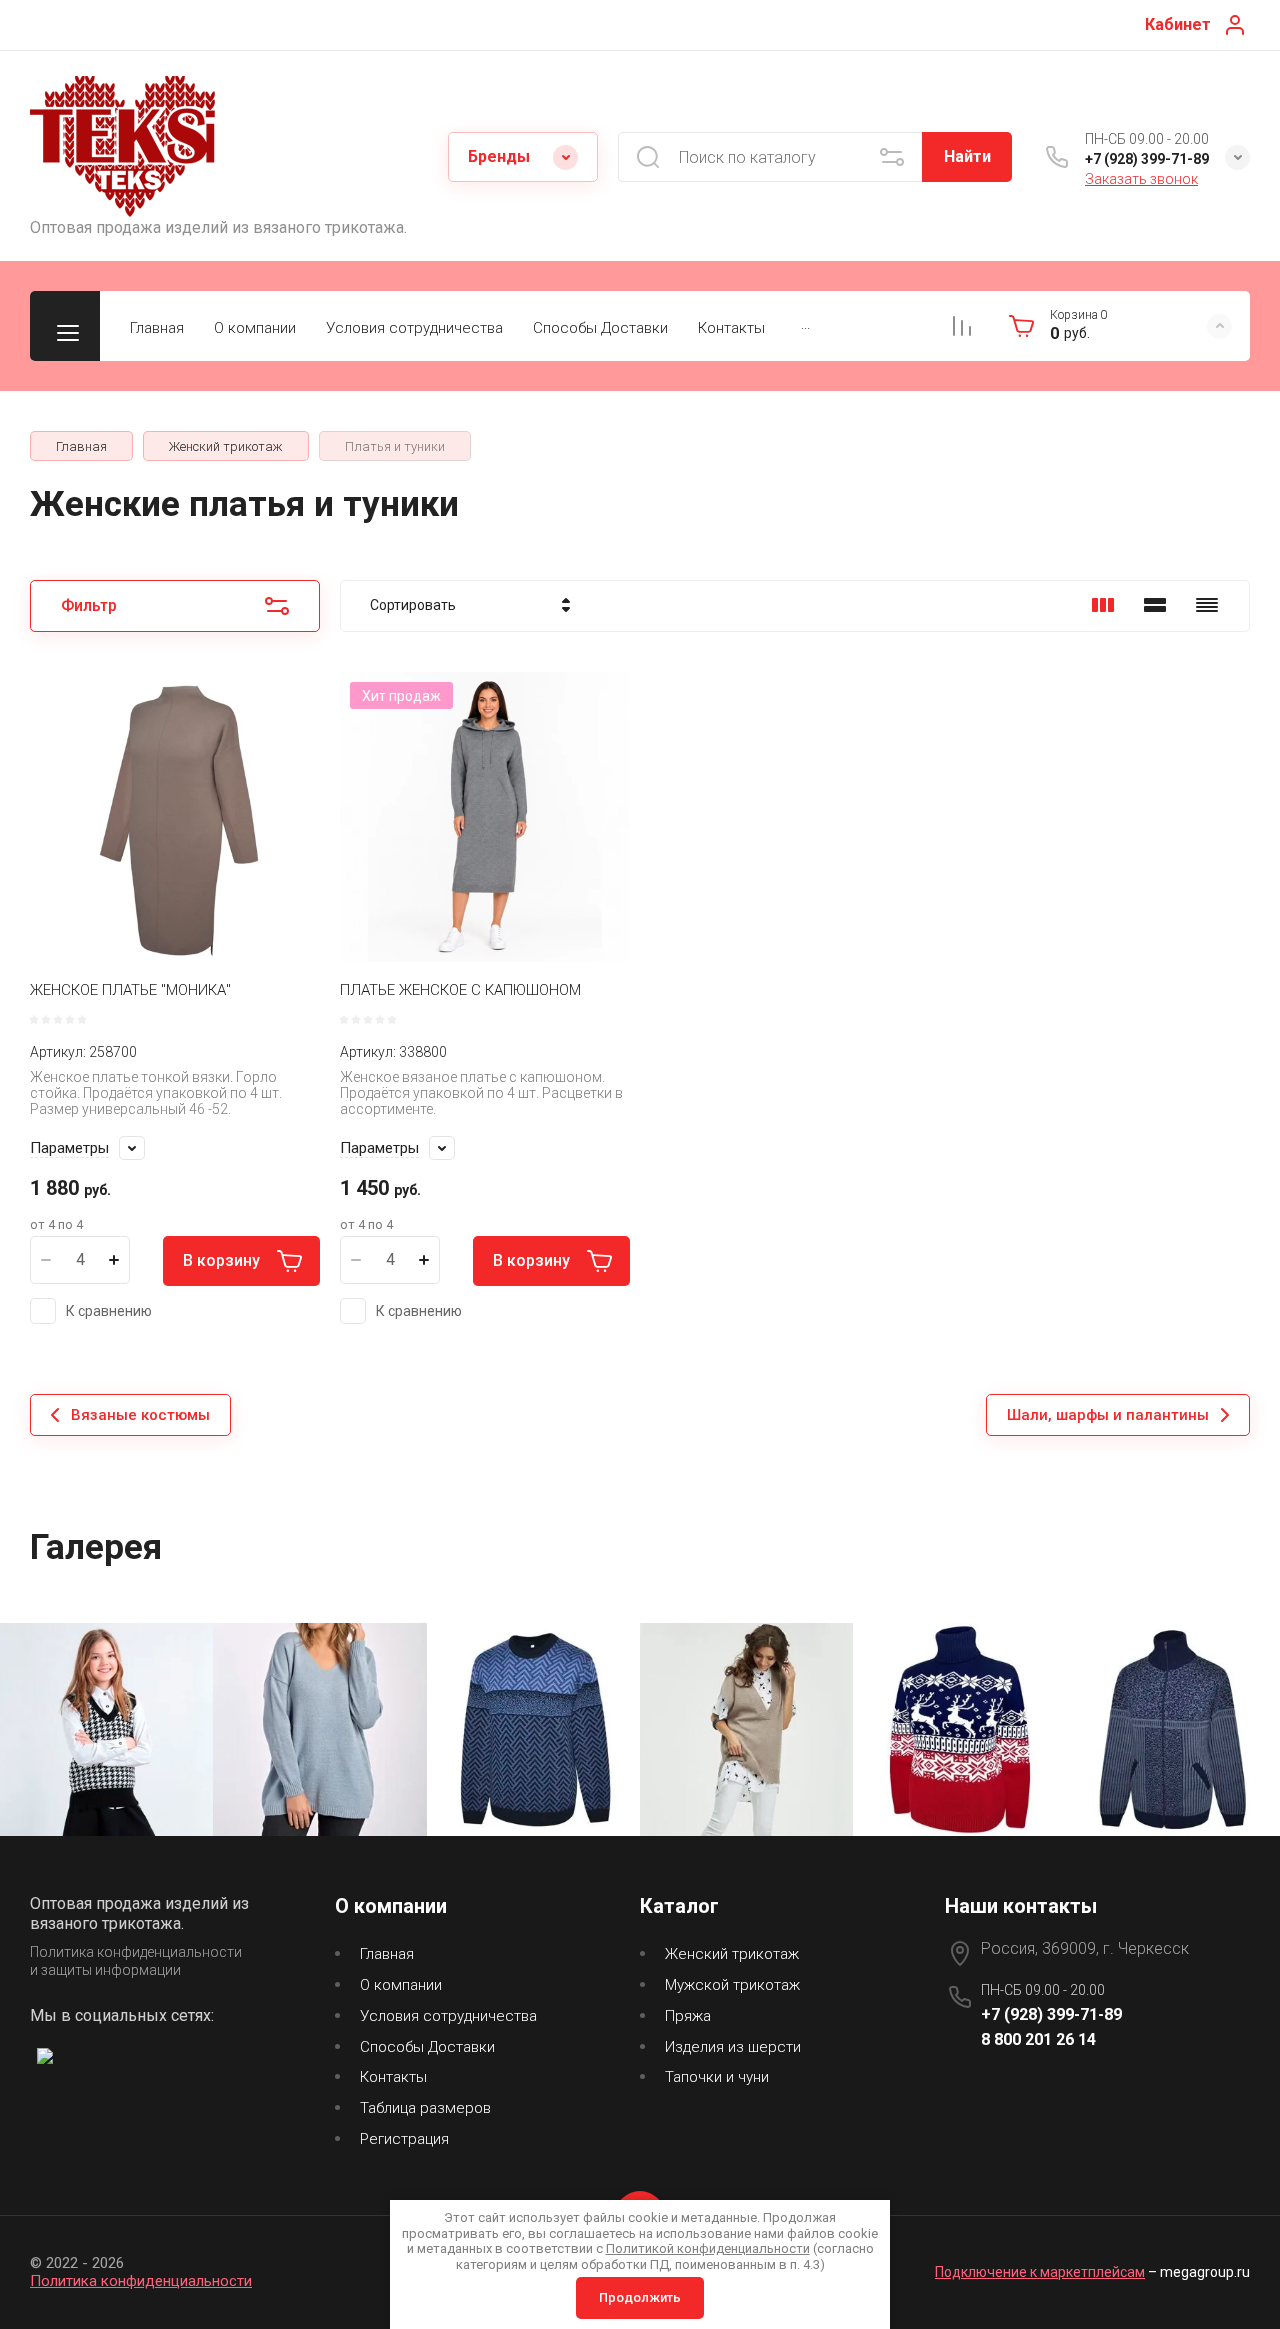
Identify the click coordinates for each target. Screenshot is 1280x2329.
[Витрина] (1103, 605)
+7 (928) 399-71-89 (1147, 159)
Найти (967, 156)
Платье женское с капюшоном (460, 990)
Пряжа (688, 2016)
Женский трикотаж (732, 1954)
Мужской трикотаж (732, 1985)
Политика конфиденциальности (141, 2281)
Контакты (731, 328)
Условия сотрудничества (414, 328)
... (805, 324)
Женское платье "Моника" (130, 990)
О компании (255, 328)
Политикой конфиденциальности (708, 2248)
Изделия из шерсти (733, 2047)
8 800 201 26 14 (1038, 2039)
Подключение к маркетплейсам (1040, 2272)
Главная (157, 328)
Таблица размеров (425, 2108)
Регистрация (404, 2139)
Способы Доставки (600, 328)
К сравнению (109, 1311)
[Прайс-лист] (1207, 605)
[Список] (1155, 605)
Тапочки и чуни (717, 2077)
